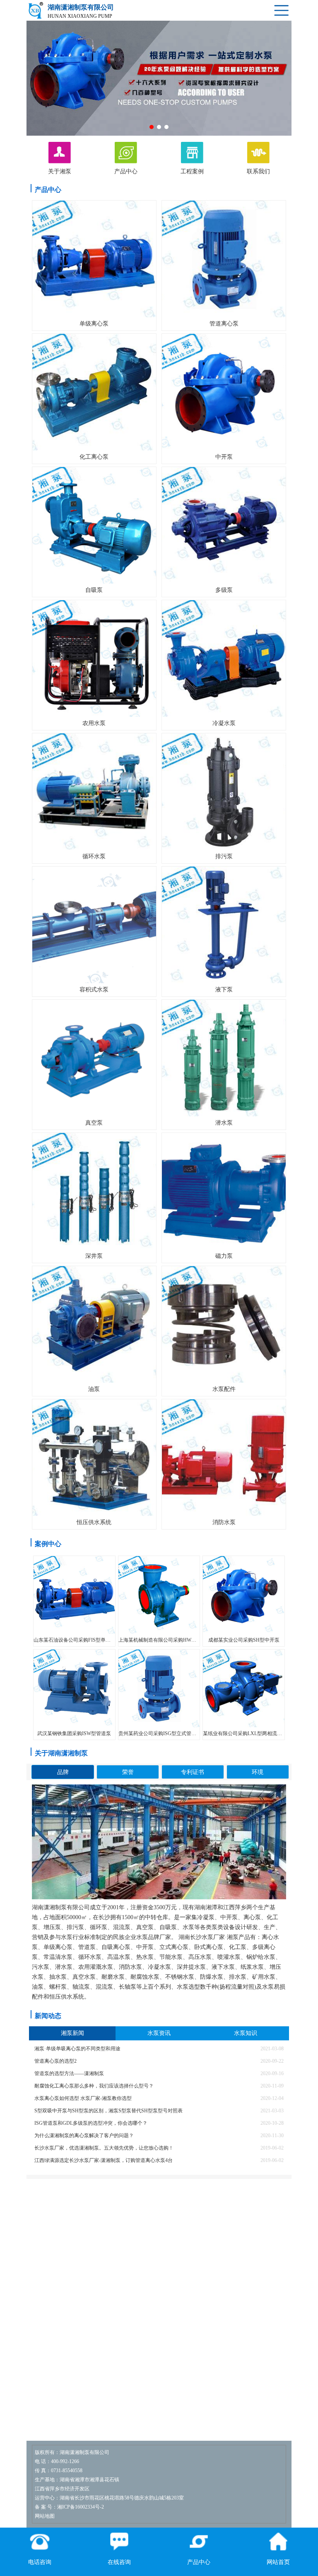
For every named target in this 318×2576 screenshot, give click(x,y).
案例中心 (48, 1544)
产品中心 (48, 190)
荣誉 (128, 1772)
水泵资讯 (159, 2033)
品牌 (63, 1772)
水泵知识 (246, 2033)
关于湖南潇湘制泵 (61, 1753)
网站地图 (45, 2516)
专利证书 (193, 1772)
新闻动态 (48, 2016)
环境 (258, 1772)
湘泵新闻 (72, 2033)
